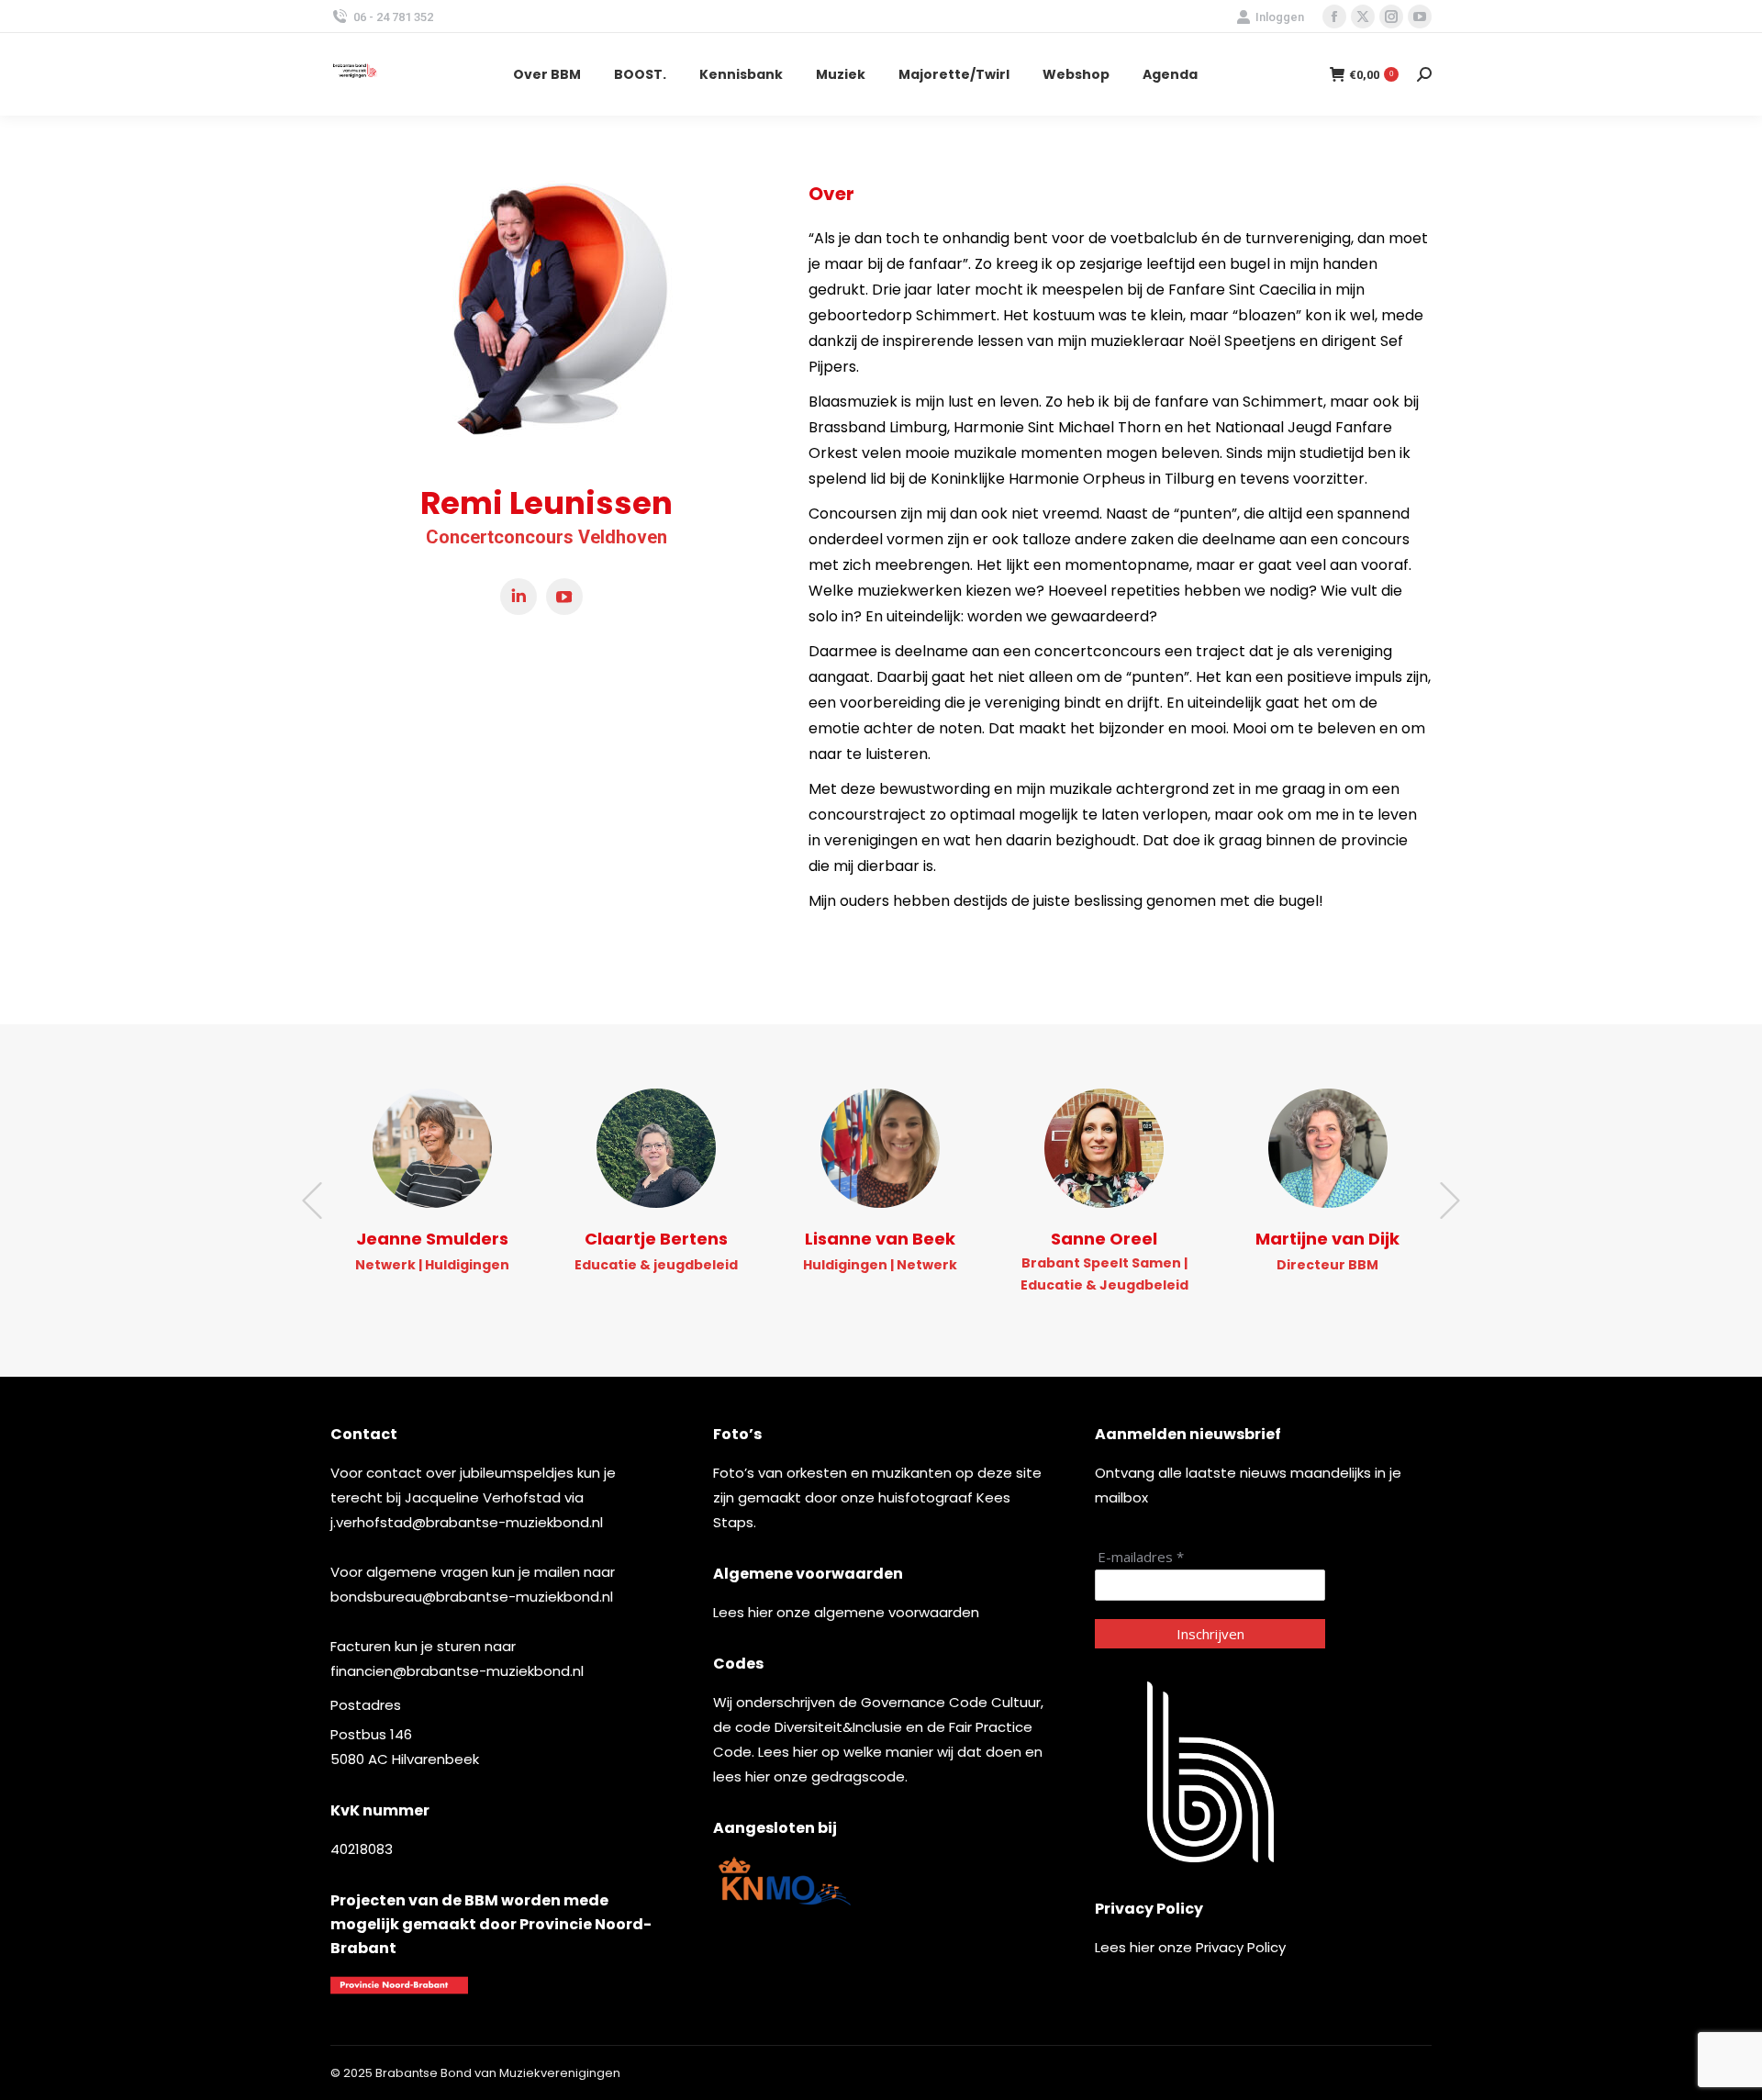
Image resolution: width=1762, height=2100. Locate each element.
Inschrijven (1210, 1634)
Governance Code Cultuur (951, 1702)
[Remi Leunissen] (546, 318)
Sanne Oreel (1104, 1239)
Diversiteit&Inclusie (838, 1727)
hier (760, 1612)
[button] (312, 1201)
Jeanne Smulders (432, 1239)
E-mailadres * (1141, 1557)
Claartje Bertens (656, 1239)
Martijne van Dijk (1327, 1239)
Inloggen (1280, 17)
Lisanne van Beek (880, 1239)
